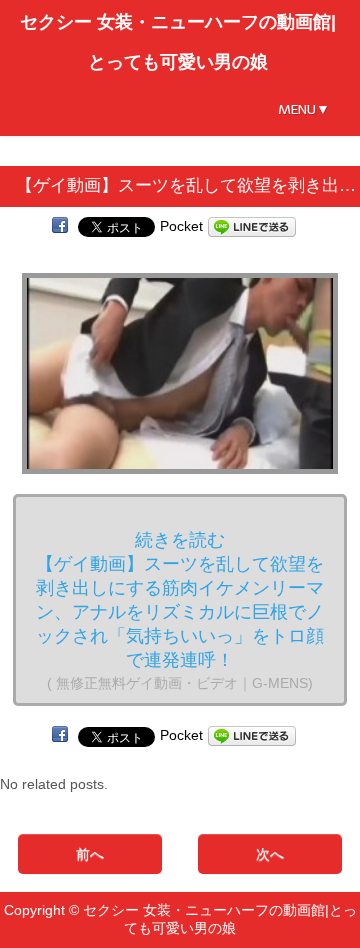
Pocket (181, 226)
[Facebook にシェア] (60, 226)
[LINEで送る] (252, 226)
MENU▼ (304, 109)
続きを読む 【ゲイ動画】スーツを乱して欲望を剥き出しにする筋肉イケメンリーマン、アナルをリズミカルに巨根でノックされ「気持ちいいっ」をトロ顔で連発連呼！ (180, 610)
